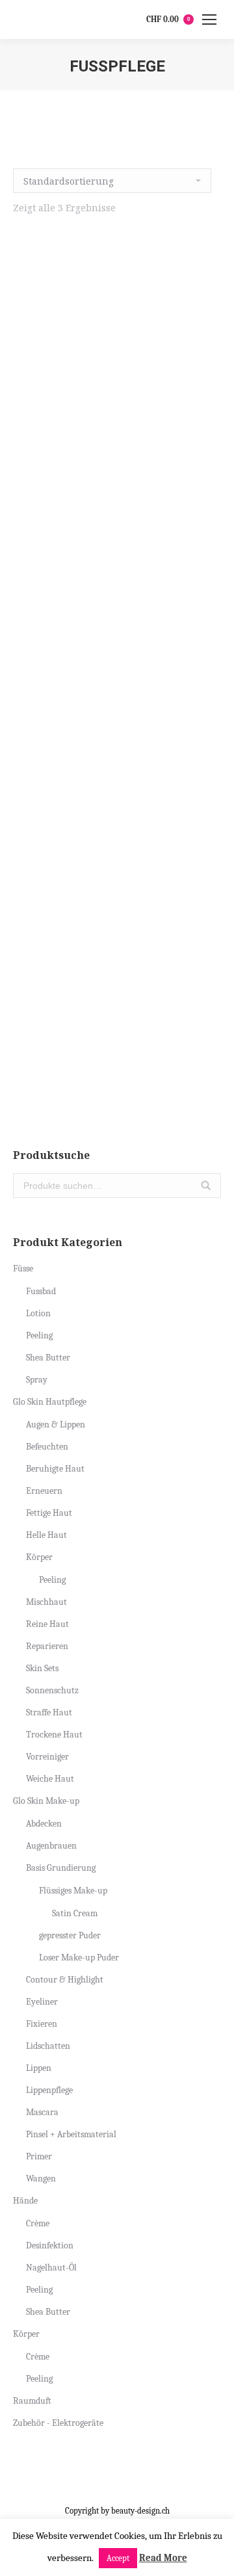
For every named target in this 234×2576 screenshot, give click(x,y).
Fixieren (42, 2024)
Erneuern (44, 1491)
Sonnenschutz (52, 1690)
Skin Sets (42, 1668)
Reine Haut (47, 1624)
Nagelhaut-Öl (51, 2268)
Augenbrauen (51, 1846)
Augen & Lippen (56, 1425)
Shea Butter (48, 1358)
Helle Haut (46, 1535)
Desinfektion (50, 2245)
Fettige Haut (49, 1513)
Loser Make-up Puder (79, 1958)
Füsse (23, 1268)
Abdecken (44, 1824)
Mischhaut (46, 1602)
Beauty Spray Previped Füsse (117, 1050)
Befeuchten (47, 1447)
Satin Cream (75, 1913)
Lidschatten (48, 2046)
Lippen (39, 2068)
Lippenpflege (49, 2090)
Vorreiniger (47, 1757)
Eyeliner (42, 2002)
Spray (37, 1380)
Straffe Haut (49, 1712)
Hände (25, 2201)
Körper (39, 1557)
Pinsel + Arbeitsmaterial (71, 2134)
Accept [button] (118, 2558)
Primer (39, 2156)
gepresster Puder (70, 1935)
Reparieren (47, 1646)
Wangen (41, 2179)
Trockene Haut (54, 1735)
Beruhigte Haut (55, 1469)
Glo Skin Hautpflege (50, 1402)
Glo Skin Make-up (46, 1801)
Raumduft (32, 2401)
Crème (38, 2223)
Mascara (42, 2112)
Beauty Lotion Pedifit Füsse (117, 764)
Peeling (39, 1335)
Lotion (38, 1313)
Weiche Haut (50, 1779)
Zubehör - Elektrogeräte (58, 2423)
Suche (206, 1186)
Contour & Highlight (65, 1980)
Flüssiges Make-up (73, 1891)
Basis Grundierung (61, 1868)
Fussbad (41, 1291)
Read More (163, 2558)
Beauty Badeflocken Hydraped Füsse (117, 478)
